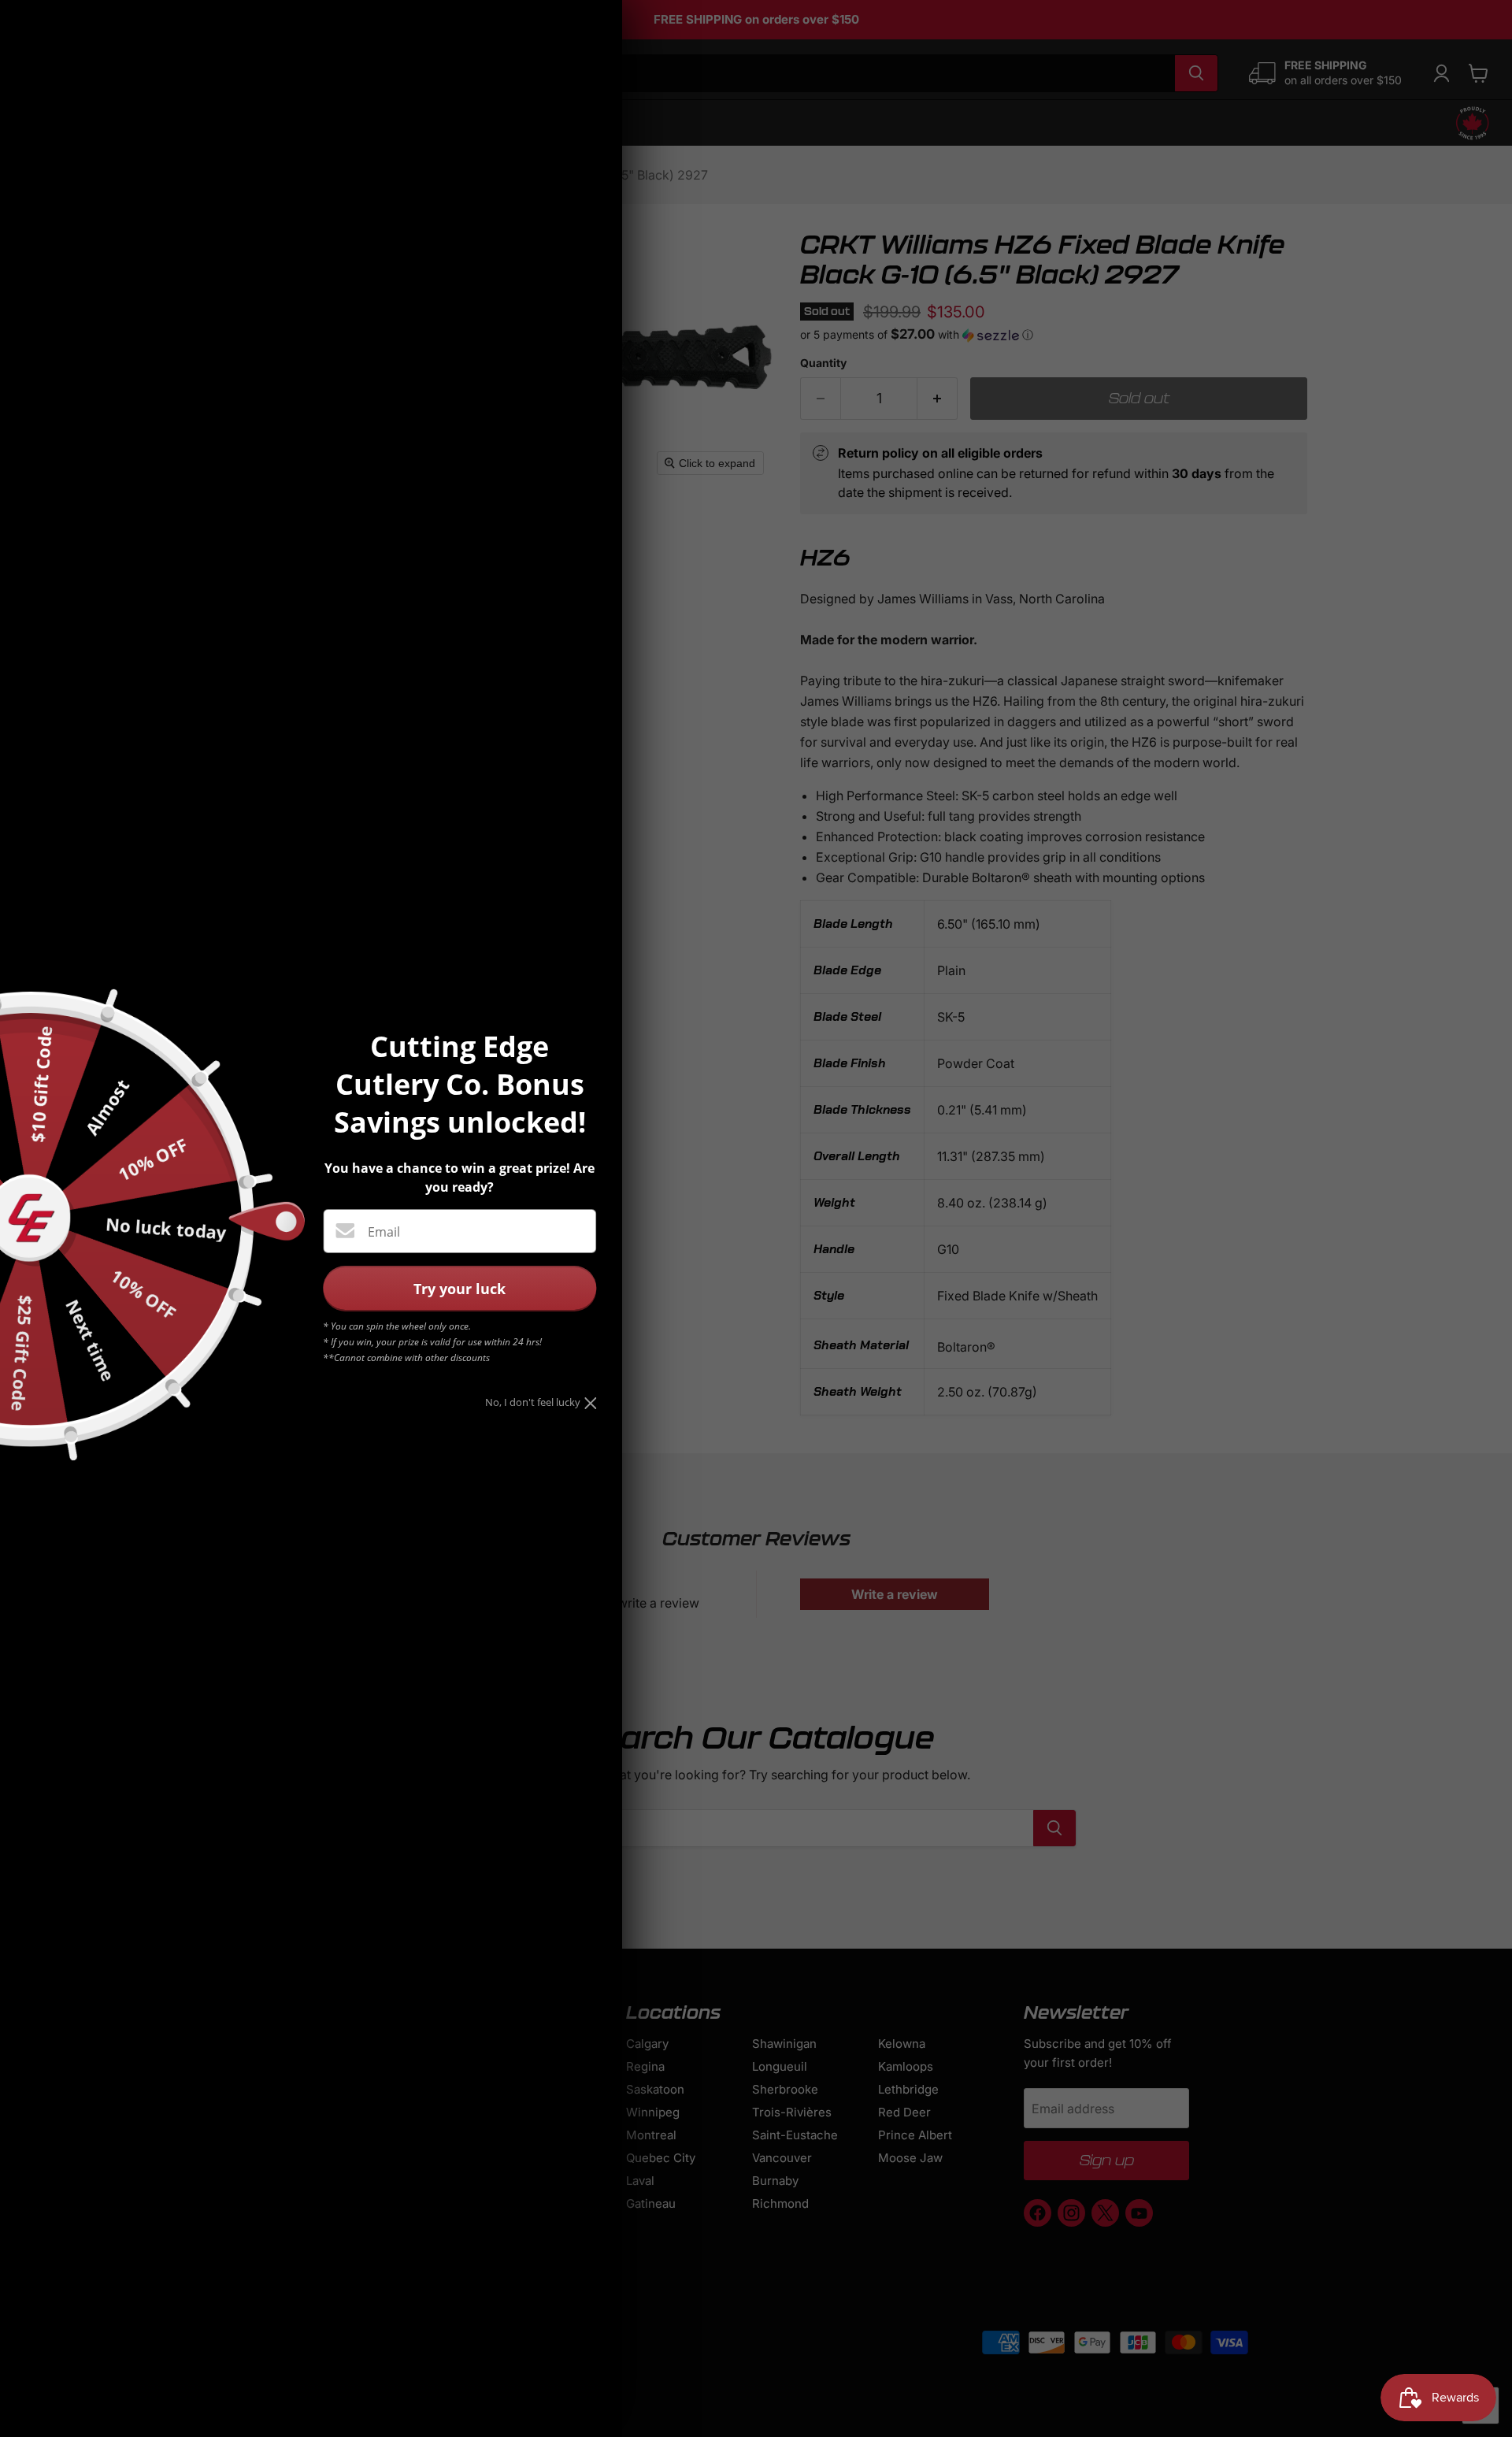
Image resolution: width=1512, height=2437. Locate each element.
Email (384, 1232)
